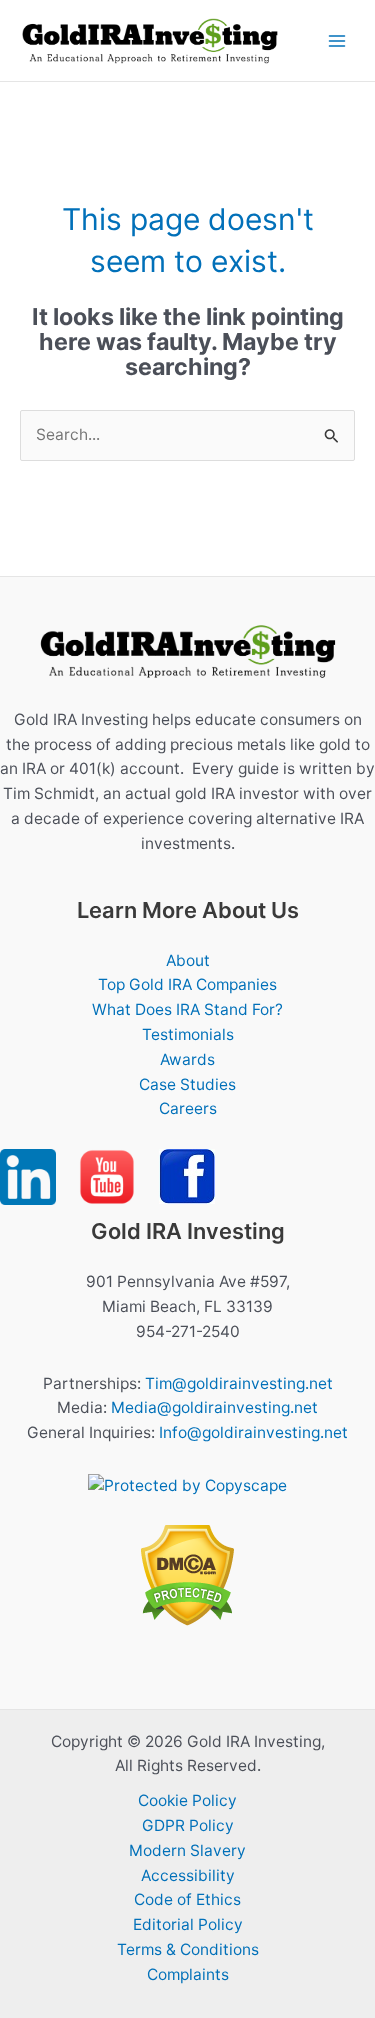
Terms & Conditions (188, 1949)
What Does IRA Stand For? (187, 1009)
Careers (188, 1108)
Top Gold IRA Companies (187, 984)
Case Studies (187, 1084)
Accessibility (188, 1875)
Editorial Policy (188, 1924)
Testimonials (188, 1034)
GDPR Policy (188, 1825)
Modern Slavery (187, 1850)
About (188, 960)
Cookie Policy (187, 1800)
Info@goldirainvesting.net (253, 1432)
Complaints (188, 1974)
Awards (187, 1059)
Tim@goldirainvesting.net (239, 1383)
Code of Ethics (187, 1899)
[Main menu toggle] (337, 40)
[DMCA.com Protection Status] (187, 1574)
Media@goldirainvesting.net (214, 1407)
